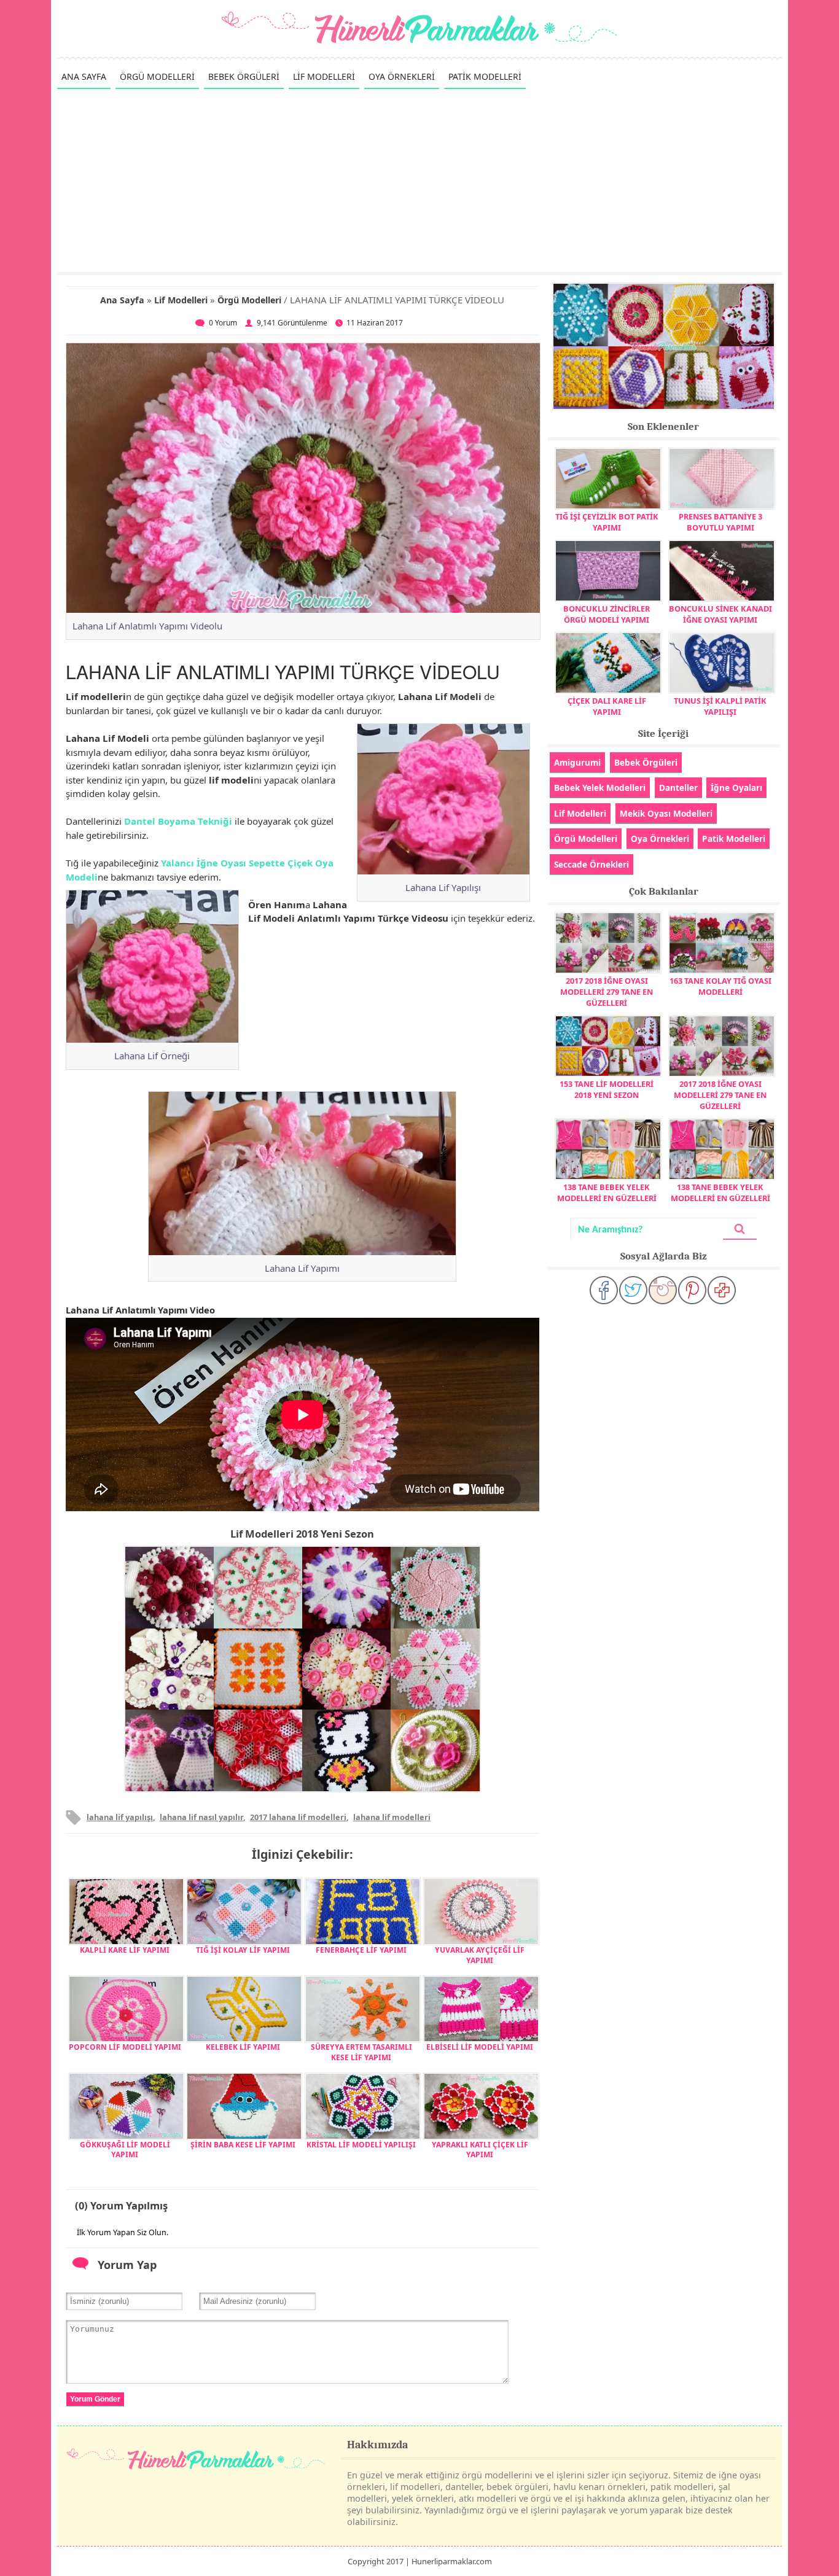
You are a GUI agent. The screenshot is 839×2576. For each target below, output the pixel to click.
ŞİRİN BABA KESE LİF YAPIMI (243, 2145)
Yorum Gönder (95, 2399)
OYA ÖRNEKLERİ (402, 76)
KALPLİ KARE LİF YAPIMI (125, 1950)
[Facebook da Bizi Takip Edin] (604, 1290)
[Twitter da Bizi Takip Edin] (633, 1290)
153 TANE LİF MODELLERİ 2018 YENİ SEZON (607, 1089)
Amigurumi (577, 762)
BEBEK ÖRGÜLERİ (244, 76)
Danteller (678, 788)
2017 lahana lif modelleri (298, 1817)
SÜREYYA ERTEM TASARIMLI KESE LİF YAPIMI (361, 2052)
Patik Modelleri (734, 839)
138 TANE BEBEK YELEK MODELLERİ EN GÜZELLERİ (607, 1193)
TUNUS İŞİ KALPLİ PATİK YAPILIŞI (720, 706)
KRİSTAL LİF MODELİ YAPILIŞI (361, 2145)
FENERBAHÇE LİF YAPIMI (361, 1950)
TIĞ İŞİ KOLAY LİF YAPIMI (243, 1950)
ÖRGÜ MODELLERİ (157, 76)
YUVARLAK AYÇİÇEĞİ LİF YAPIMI (480, 1955)
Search (739, 1229)
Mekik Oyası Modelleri (666, 813)
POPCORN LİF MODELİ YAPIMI (125, 2047)
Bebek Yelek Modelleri (600, 788)
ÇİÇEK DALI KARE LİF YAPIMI (607, 706)
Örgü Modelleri (249, 300)
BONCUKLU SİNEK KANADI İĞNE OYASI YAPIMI (720, 614)
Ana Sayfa (122, 300)
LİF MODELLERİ (324, 76)
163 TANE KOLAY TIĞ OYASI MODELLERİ (720, 986)
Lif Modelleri (181, 300)
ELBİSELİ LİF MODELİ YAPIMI (480, 2047)
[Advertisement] (419, 180)
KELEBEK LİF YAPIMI (243, 2047)
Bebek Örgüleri (646, 762)
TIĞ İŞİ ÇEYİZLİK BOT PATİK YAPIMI (607, 522)
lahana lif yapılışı (120, 1817)
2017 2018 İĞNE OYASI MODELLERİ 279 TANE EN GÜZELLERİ (607, 992)
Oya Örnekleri (660, 839)
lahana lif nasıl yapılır (201, 1817)
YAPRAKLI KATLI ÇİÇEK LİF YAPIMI (480, 2150)
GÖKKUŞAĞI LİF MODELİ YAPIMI (125, 2150)
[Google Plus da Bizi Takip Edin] (722, 1290)
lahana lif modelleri (392, 1817)
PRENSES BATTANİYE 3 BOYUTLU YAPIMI (720, 522)
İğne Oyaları (736, 788)
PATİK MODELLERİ (485, 76)
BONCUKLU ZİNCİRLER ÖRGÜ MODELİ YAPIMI (607, 614)
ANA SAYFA (84, 76)
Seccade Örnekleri (591, 864)
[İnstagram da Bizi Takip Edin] (663, 1290)
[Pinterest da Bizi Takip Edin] (692, 1290)
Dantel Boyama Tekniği (178, 821)
